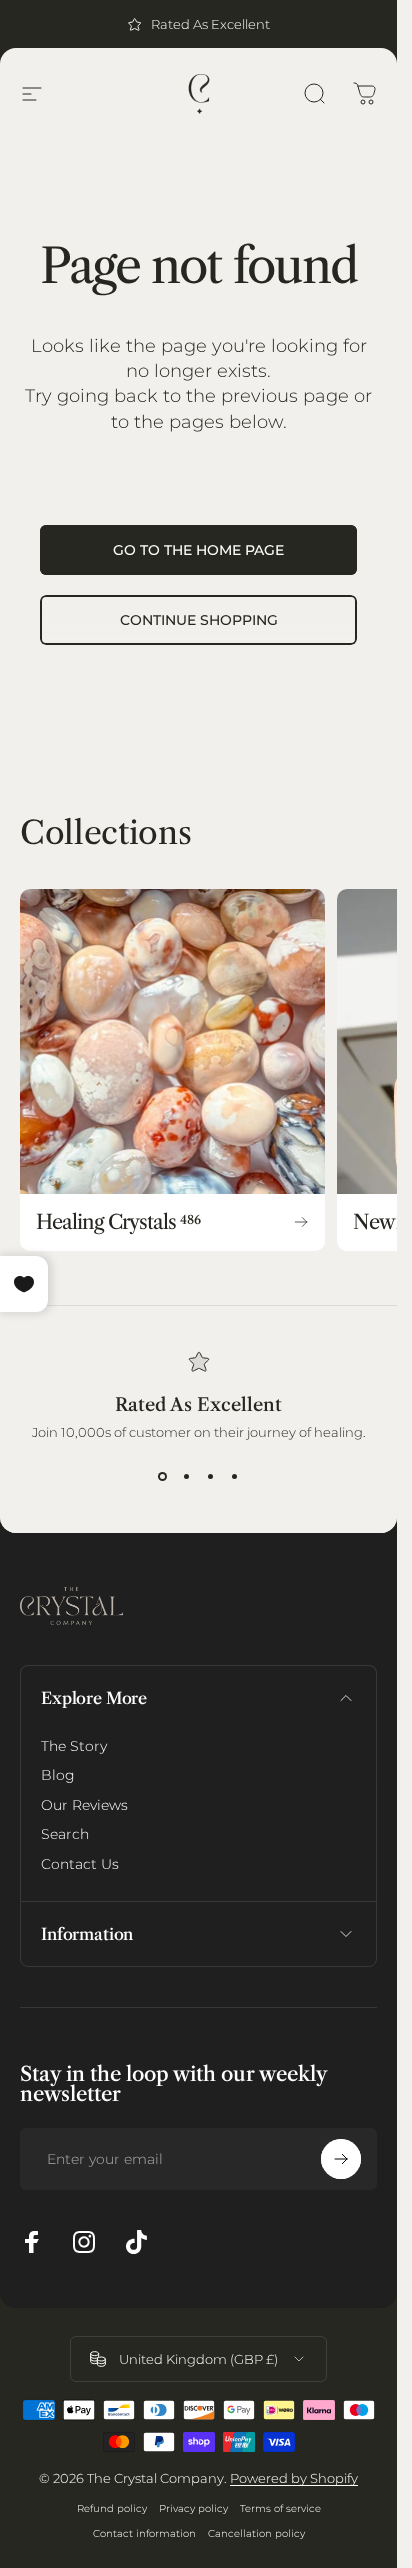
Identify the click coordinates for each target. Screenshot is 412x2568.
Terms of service (280, 2508)
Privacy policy (193, 2508)
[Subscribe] (341, 2159)
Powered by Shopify (294, 2478)
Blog (58, 1775)
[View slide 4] (235, 1476)
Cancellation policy (256, 2533)
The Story (74, 1746)
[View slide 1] (163, 1476)
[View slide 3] (211, 1476)
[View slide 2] (187, 1476)
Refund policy (112, 2508)
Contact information (144, 2533)
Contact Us (80, 1864)
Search (65, 1834)
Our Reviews (84, 1805)
